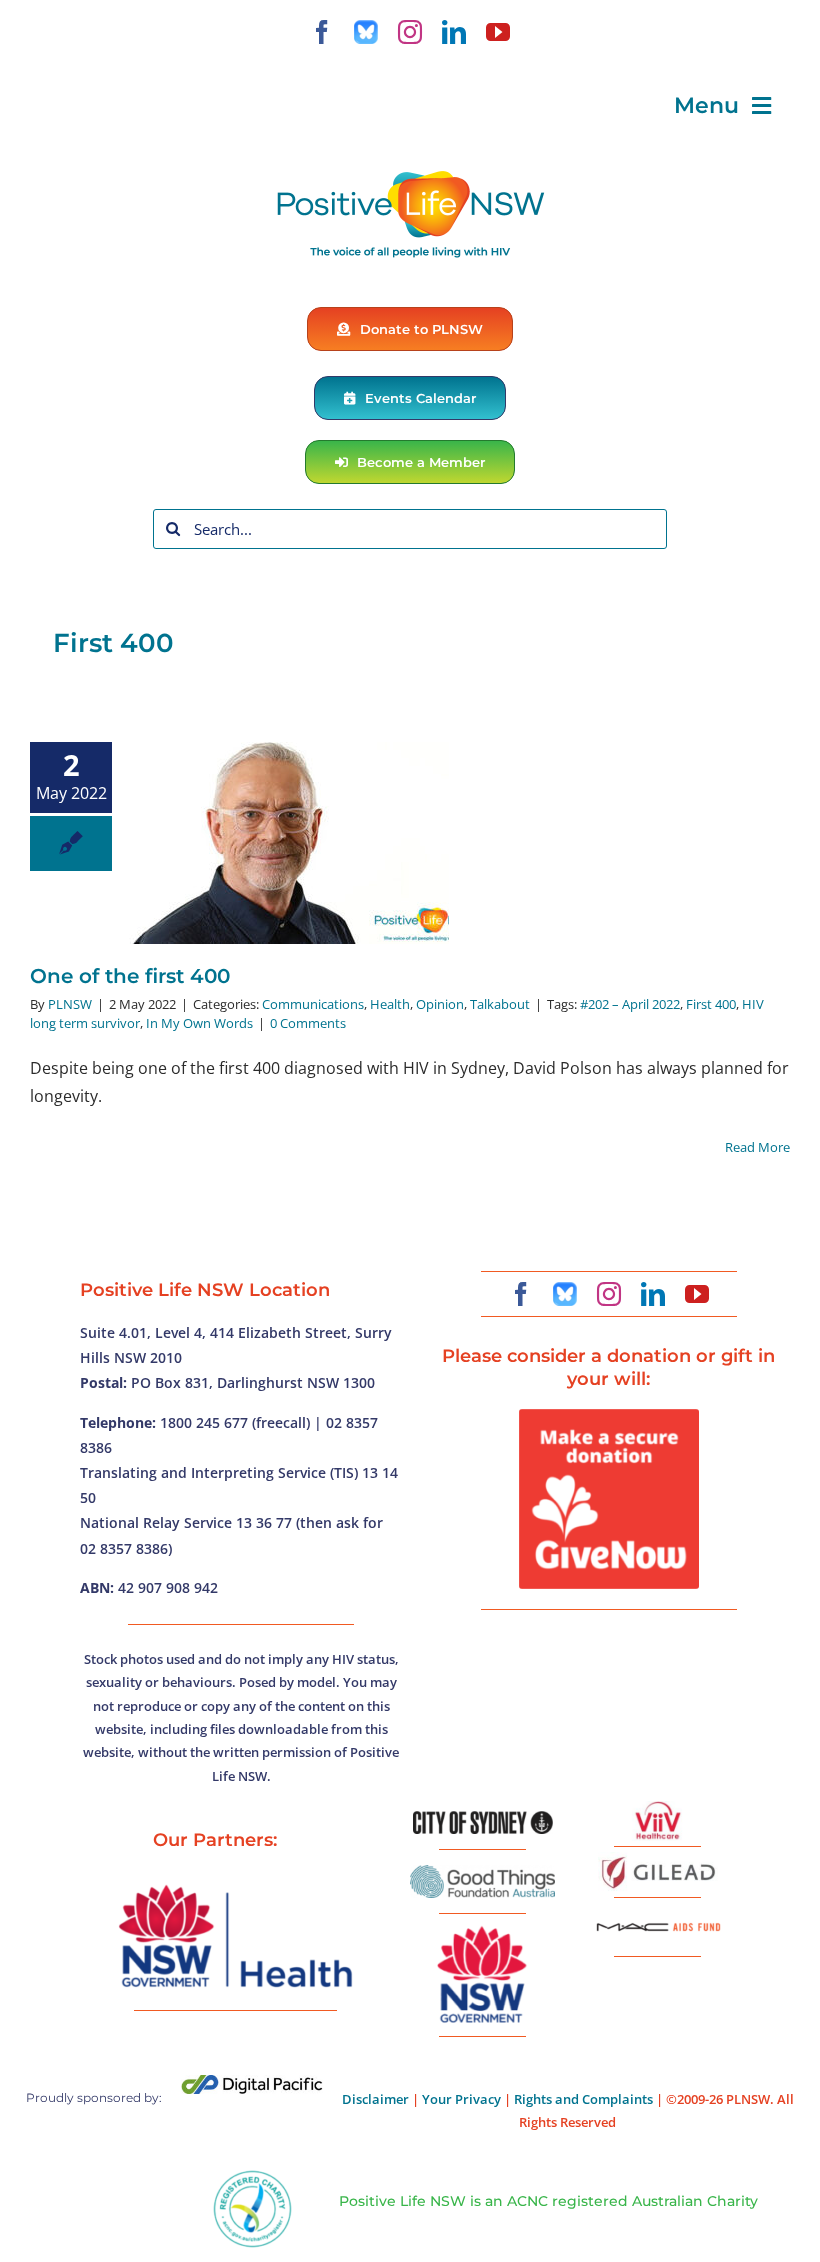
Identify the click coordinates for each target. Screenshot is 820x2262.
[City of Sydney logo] (483, 1819)
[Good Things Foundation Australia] (482, 1873)
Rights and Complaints (583, 2099)
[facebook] (322, 32)
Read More (757, 1147)
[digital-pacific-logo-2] (252, 2083)
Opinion (440, 1004)
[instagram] (410, 32)
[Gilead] (658, 1860)
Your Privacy (461, 2099)
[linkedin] (454, 32)
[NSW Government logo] (483, 1927)
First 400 (711, 1004)
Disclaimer (375, 2099)
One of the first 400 (130, 976)
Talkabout (500, 1004)
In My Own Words (199, 1023)
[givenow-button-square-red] (609, 1417)
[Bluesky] (366, 32)
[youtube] (498, 32)
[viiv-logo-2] (658, 1809)
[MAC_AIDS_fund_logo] (658, 1916)
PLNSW (70, 1004)
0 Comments (308, 1023)
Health (390, 1004)
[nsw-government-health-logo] (235, 1887)
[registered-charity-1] (252, 2177)
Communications (313, 1004)
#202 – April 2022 (630, 1004)
